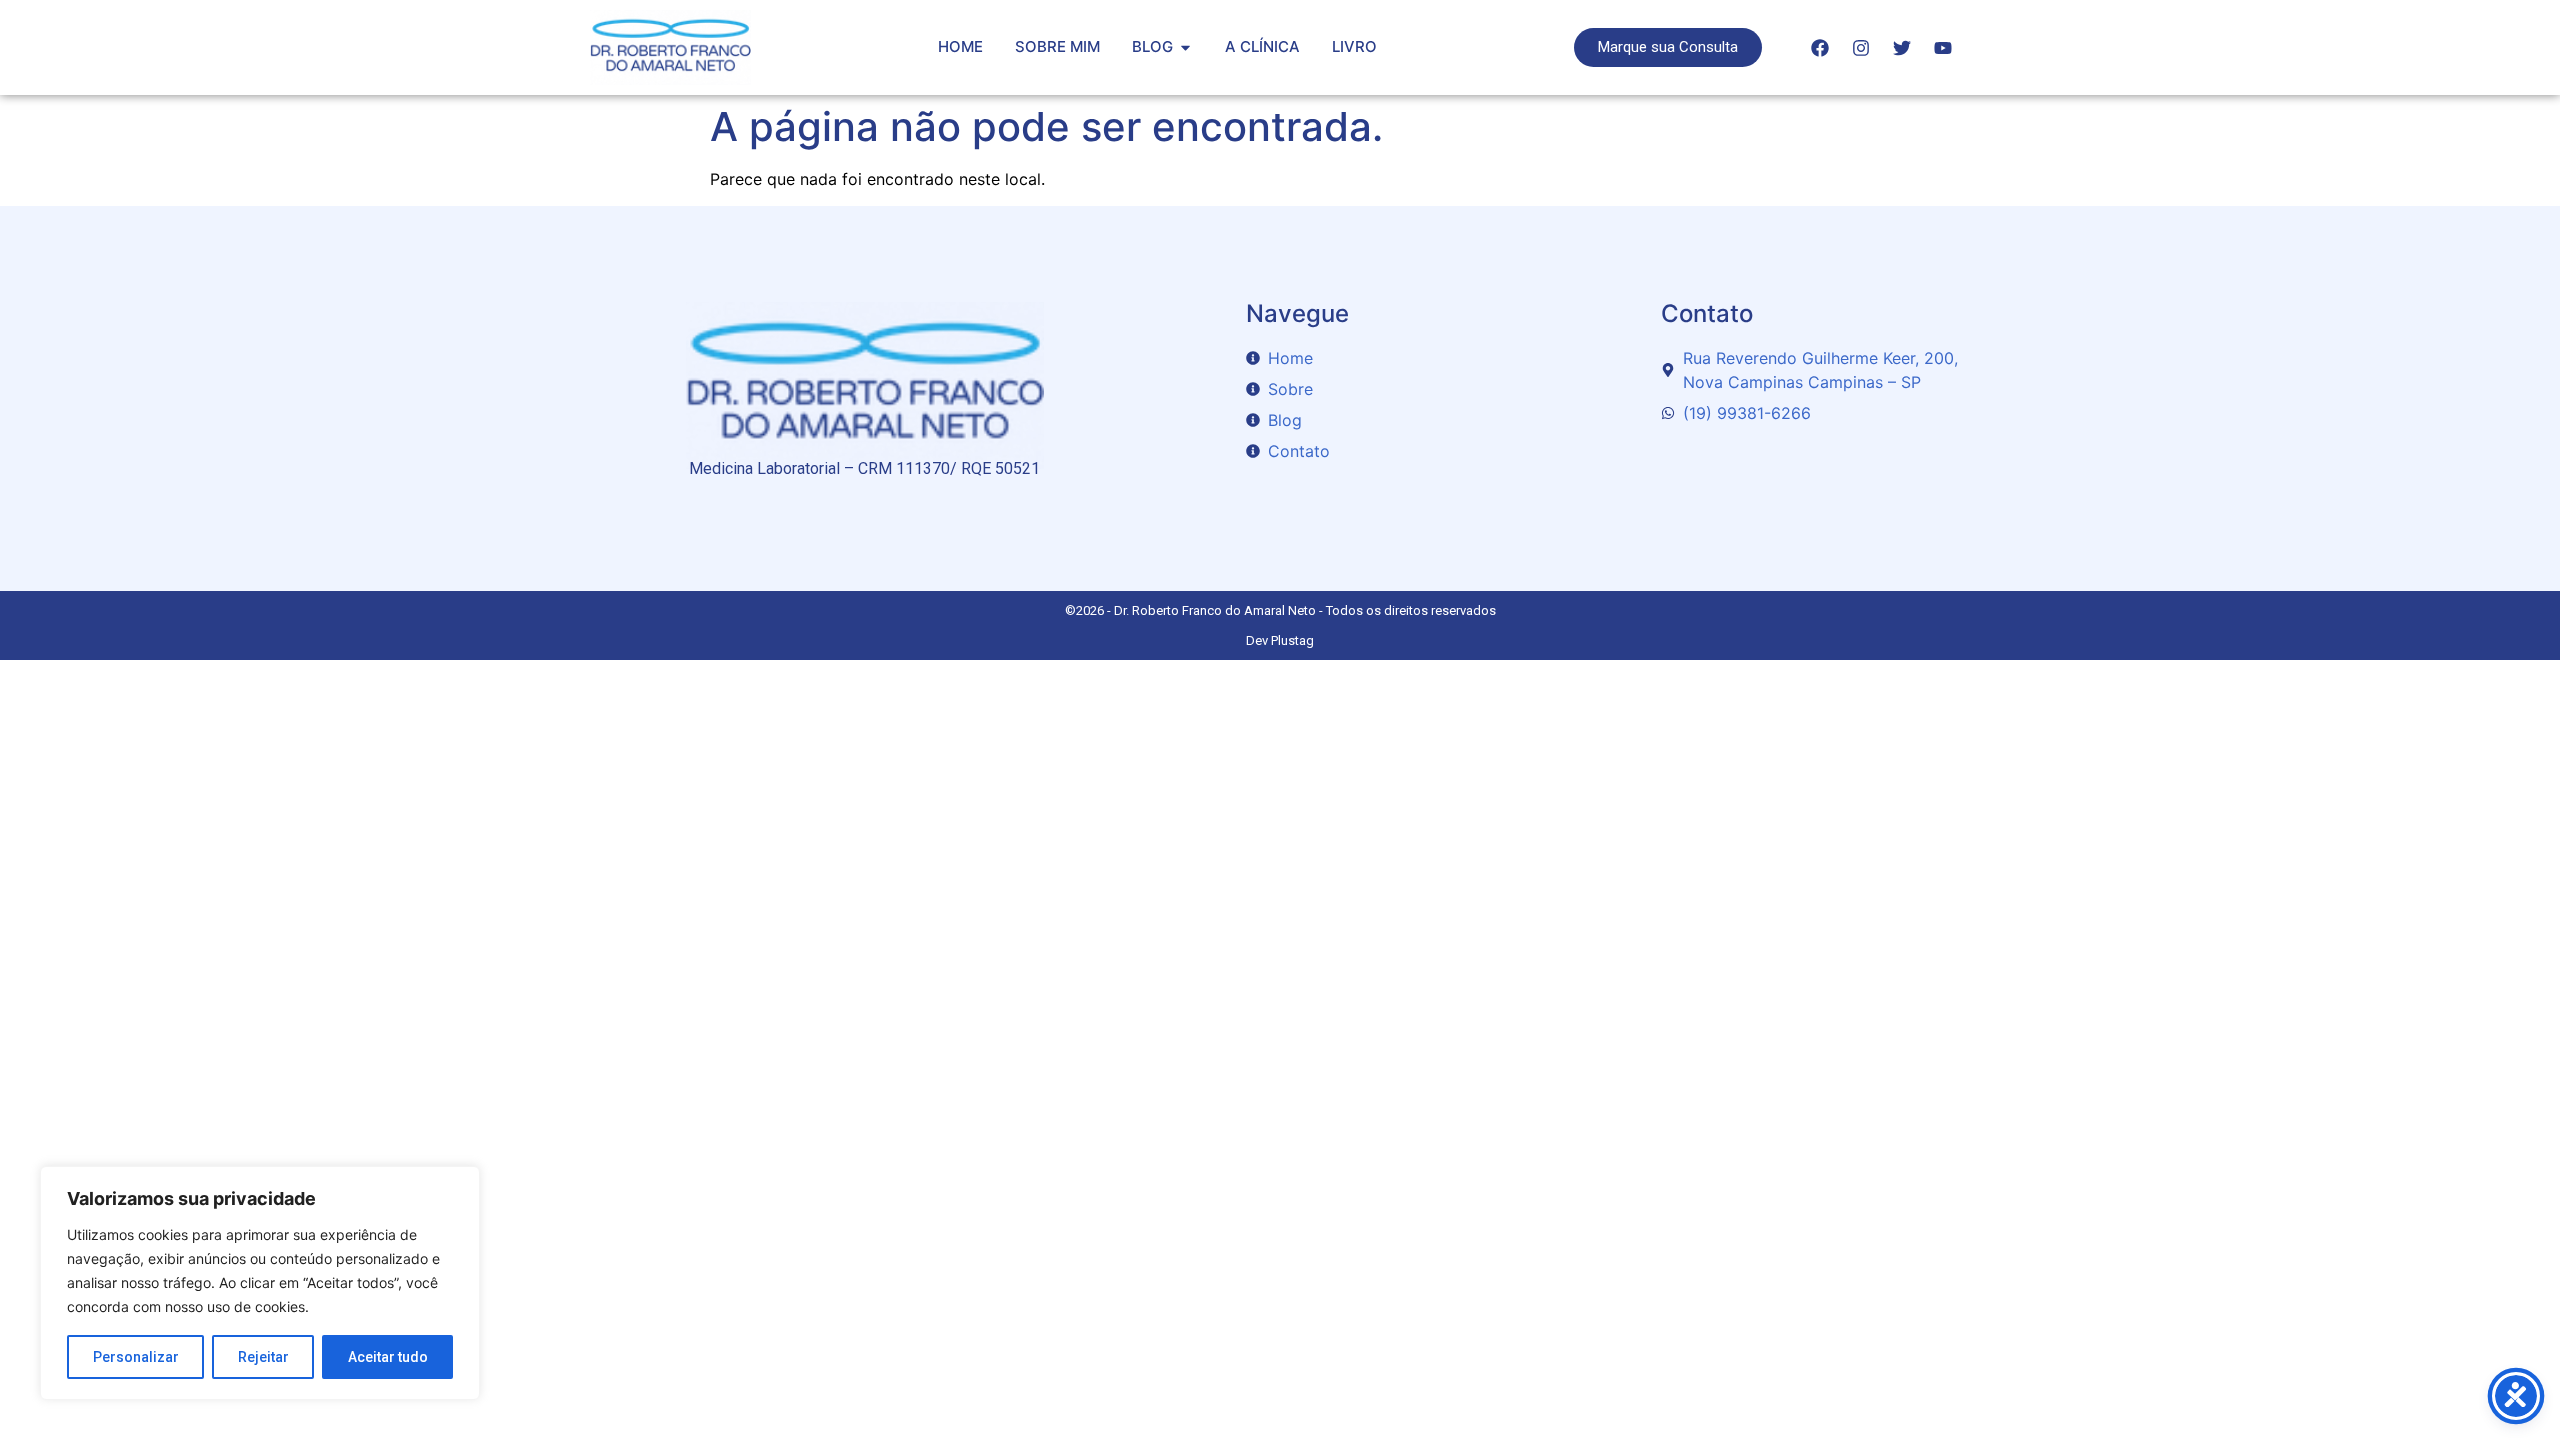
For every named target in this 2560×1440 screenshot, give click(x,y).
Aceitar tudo (388, 1357)
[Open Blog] (1185, 47)
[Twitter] (1902, 48)
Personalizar (136, 1357)
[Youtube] (1943, 48)
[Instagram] (1861, 48)
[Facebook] (1820, 48)
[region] (260, 1283)
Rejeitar (263, 1357)
